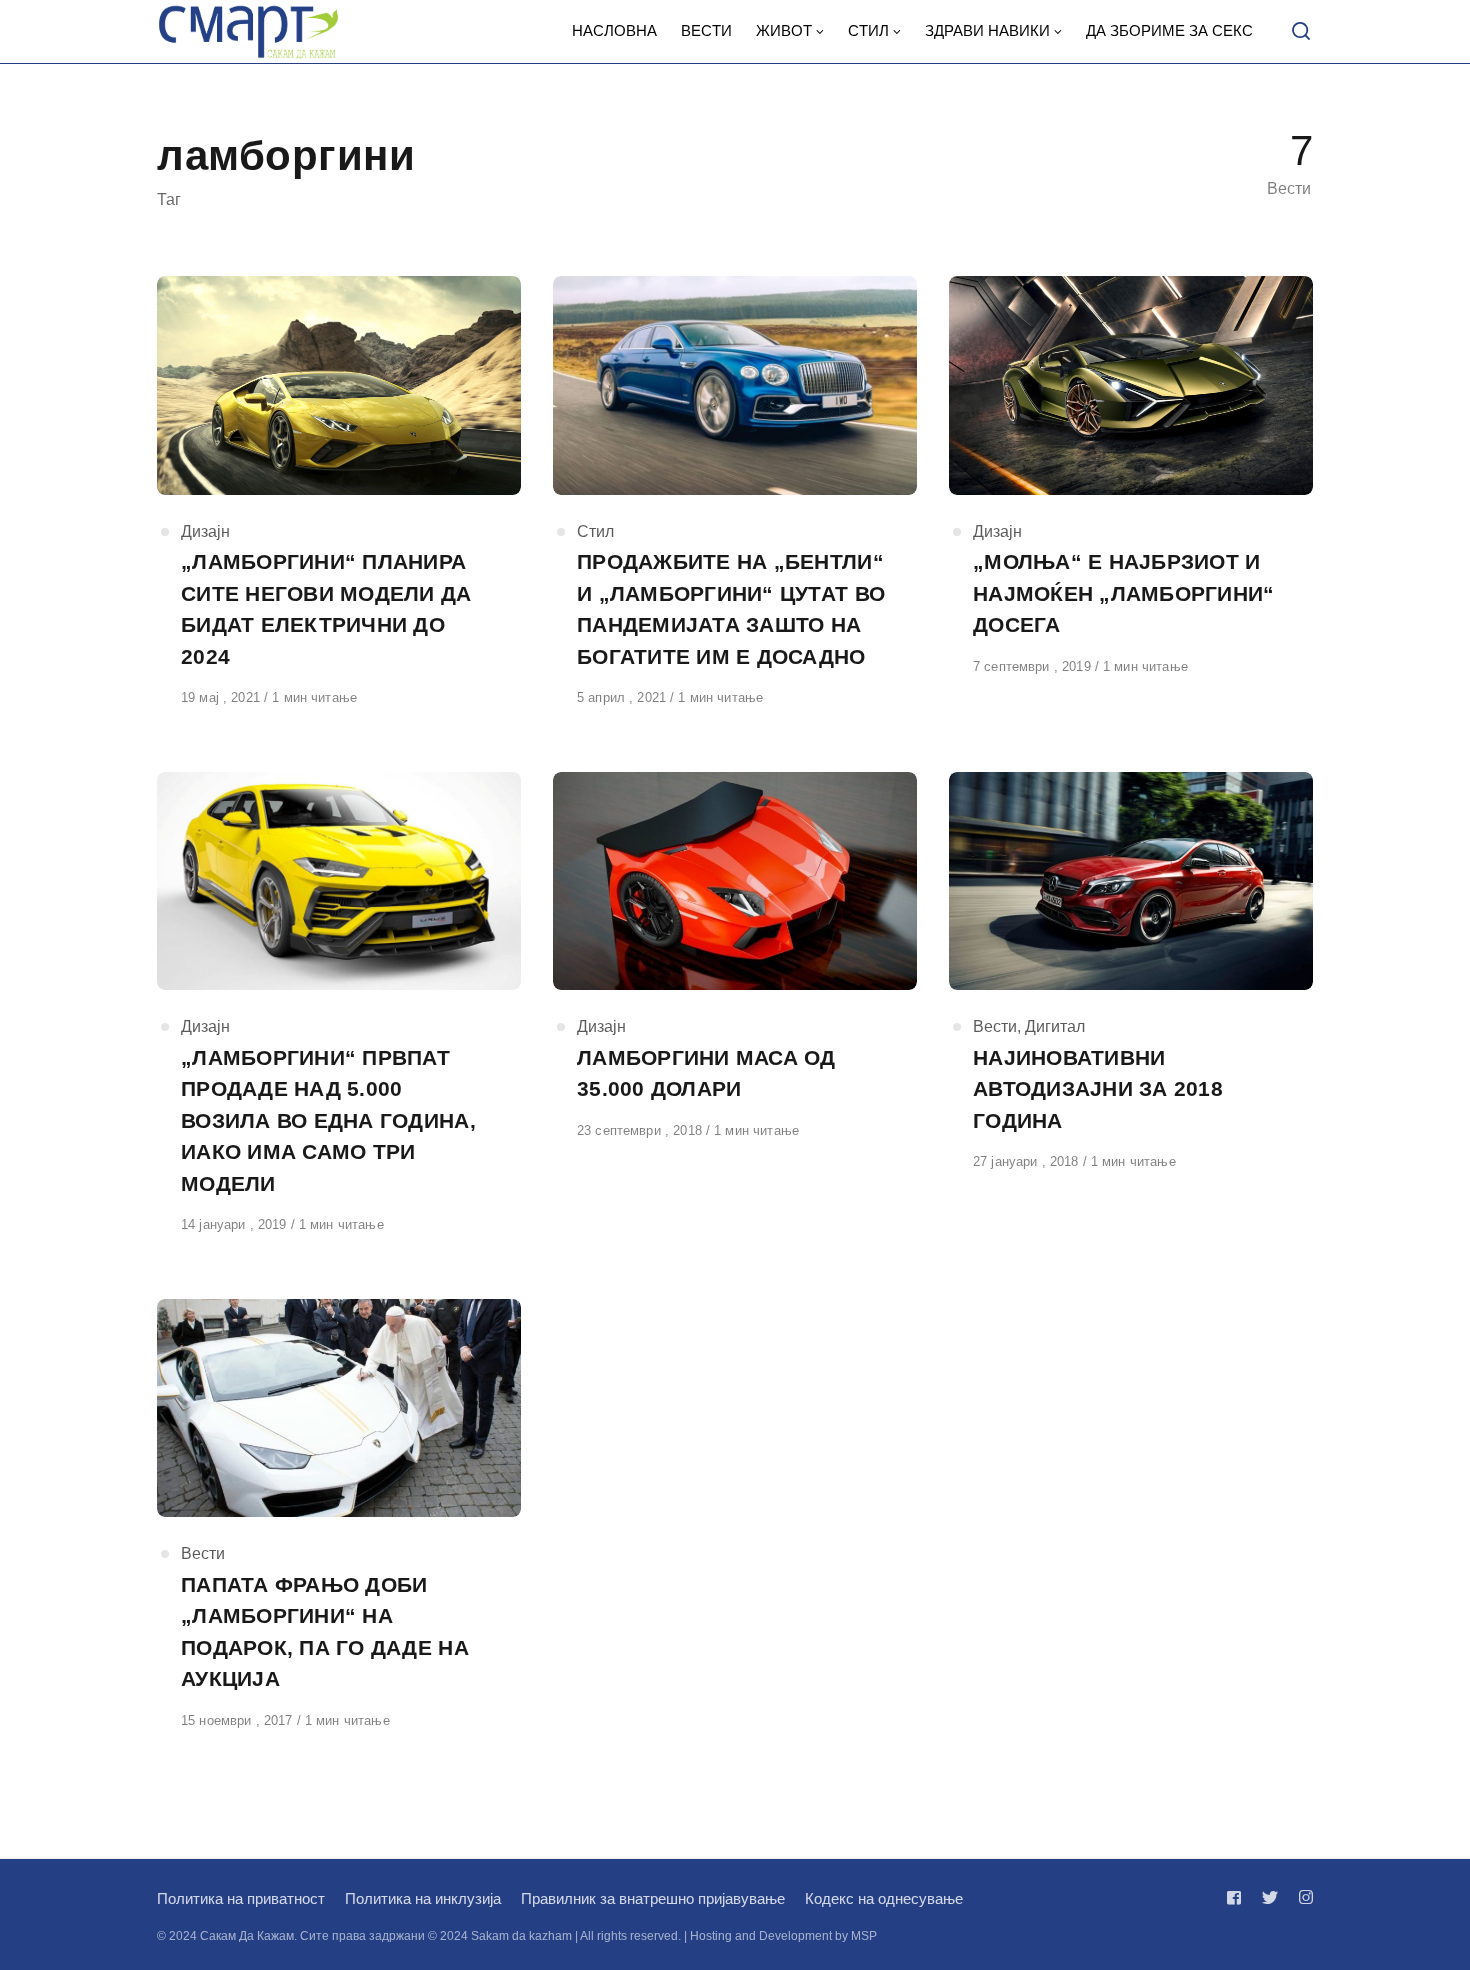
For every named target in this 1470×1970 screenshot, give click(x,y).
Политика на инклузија (423, 1898)
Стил (595, 531)
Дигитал (1055, 1026)
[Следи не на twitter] (1270, 1897)
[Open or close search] (1301, 32)
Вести (995, 1026)
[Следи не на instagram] (1302, 1897)
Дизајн (205, 531)
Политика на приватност (241, 1898)
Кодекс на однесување (884, 1898)
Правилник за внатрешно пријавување (653, 1898)
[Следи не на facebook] (1238, 1897)
